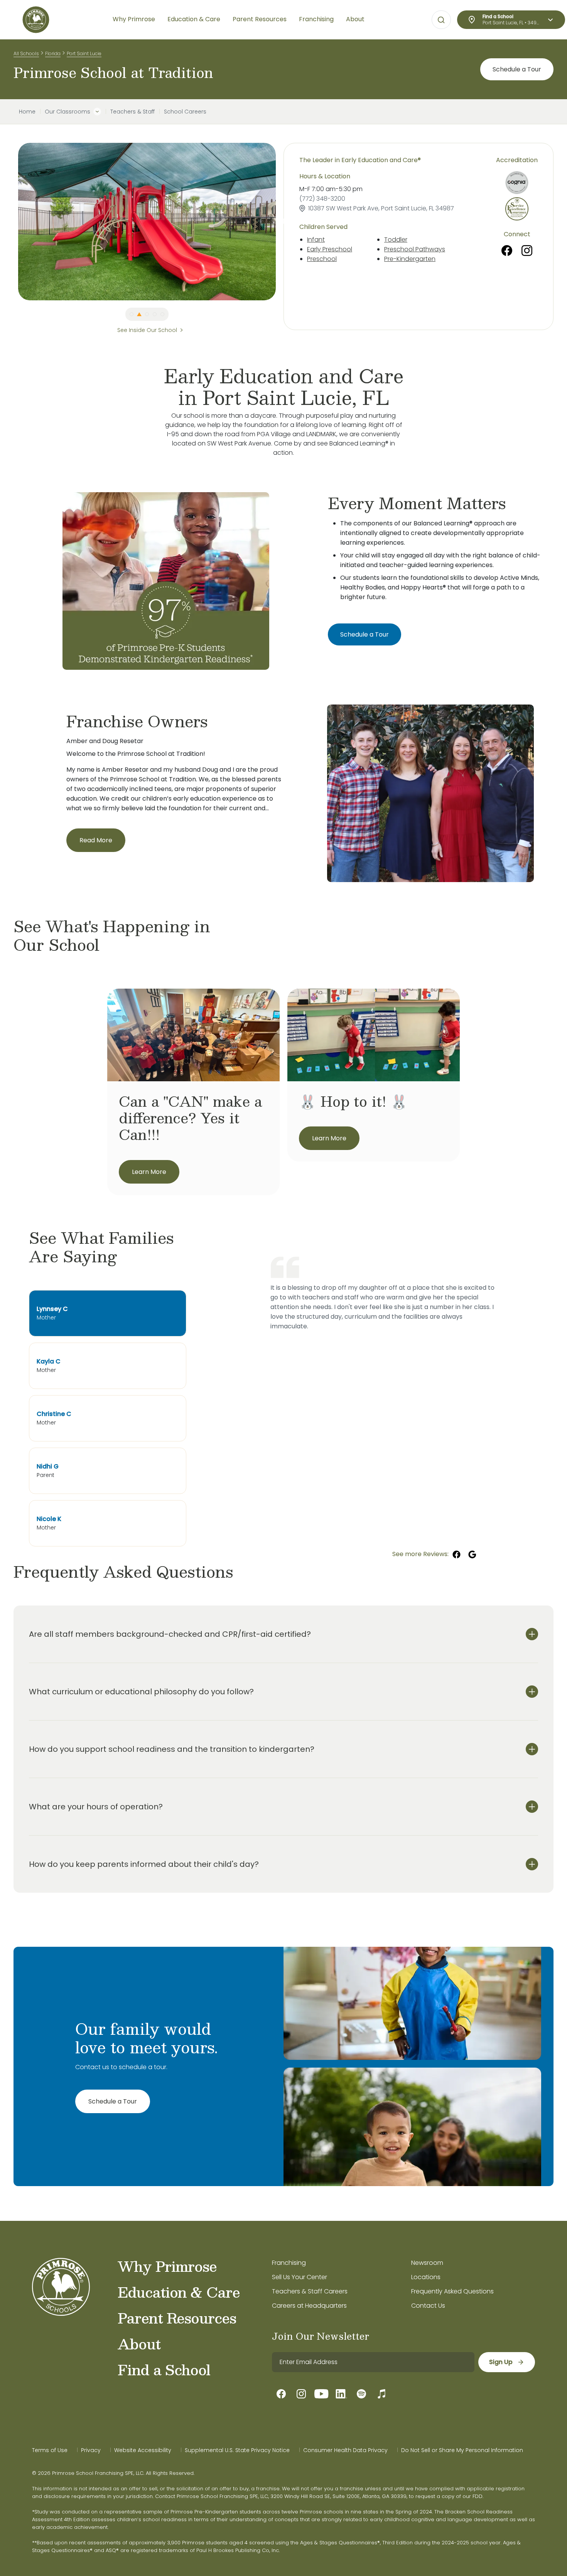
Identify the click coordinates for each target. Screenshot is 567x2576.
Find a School (164, 2369)
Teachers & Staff (132, 112)
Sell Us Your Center (300, 2277)
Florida (53, 53)
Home (27, 112)
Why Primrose (167, 2266)
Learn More (149, 1172)
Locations (426, 2277)
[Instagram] (527, 251)
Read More (96, 840)
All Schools (26, 53)
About (139, 2344)
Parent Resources (177, 2318)
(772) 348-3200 (322, 199)
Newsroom (427, 2263)
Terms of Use (50, 2450)
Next (282, 222)
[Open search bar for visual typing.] (441, 20)
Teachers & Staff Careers (310, 2291)
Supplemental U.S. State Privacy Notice (237, 2450)
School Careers (185, 112)
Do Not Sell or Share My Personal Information (462, 2450)
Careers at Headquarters (309, 2306)
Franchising (289, 2263)
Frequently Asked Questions (452, 2291)
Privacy (91, 2450)
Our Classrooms (67, 112)
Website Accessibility (143, 2450)
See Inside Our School (147, 330)
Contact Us (428, 2306)
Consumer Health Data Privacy (345, 2450)
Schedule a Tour (517, 69)
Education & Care (179, 2292)
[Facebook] (507, 251)
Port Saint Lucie (84, 53)
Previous (12, 222)
